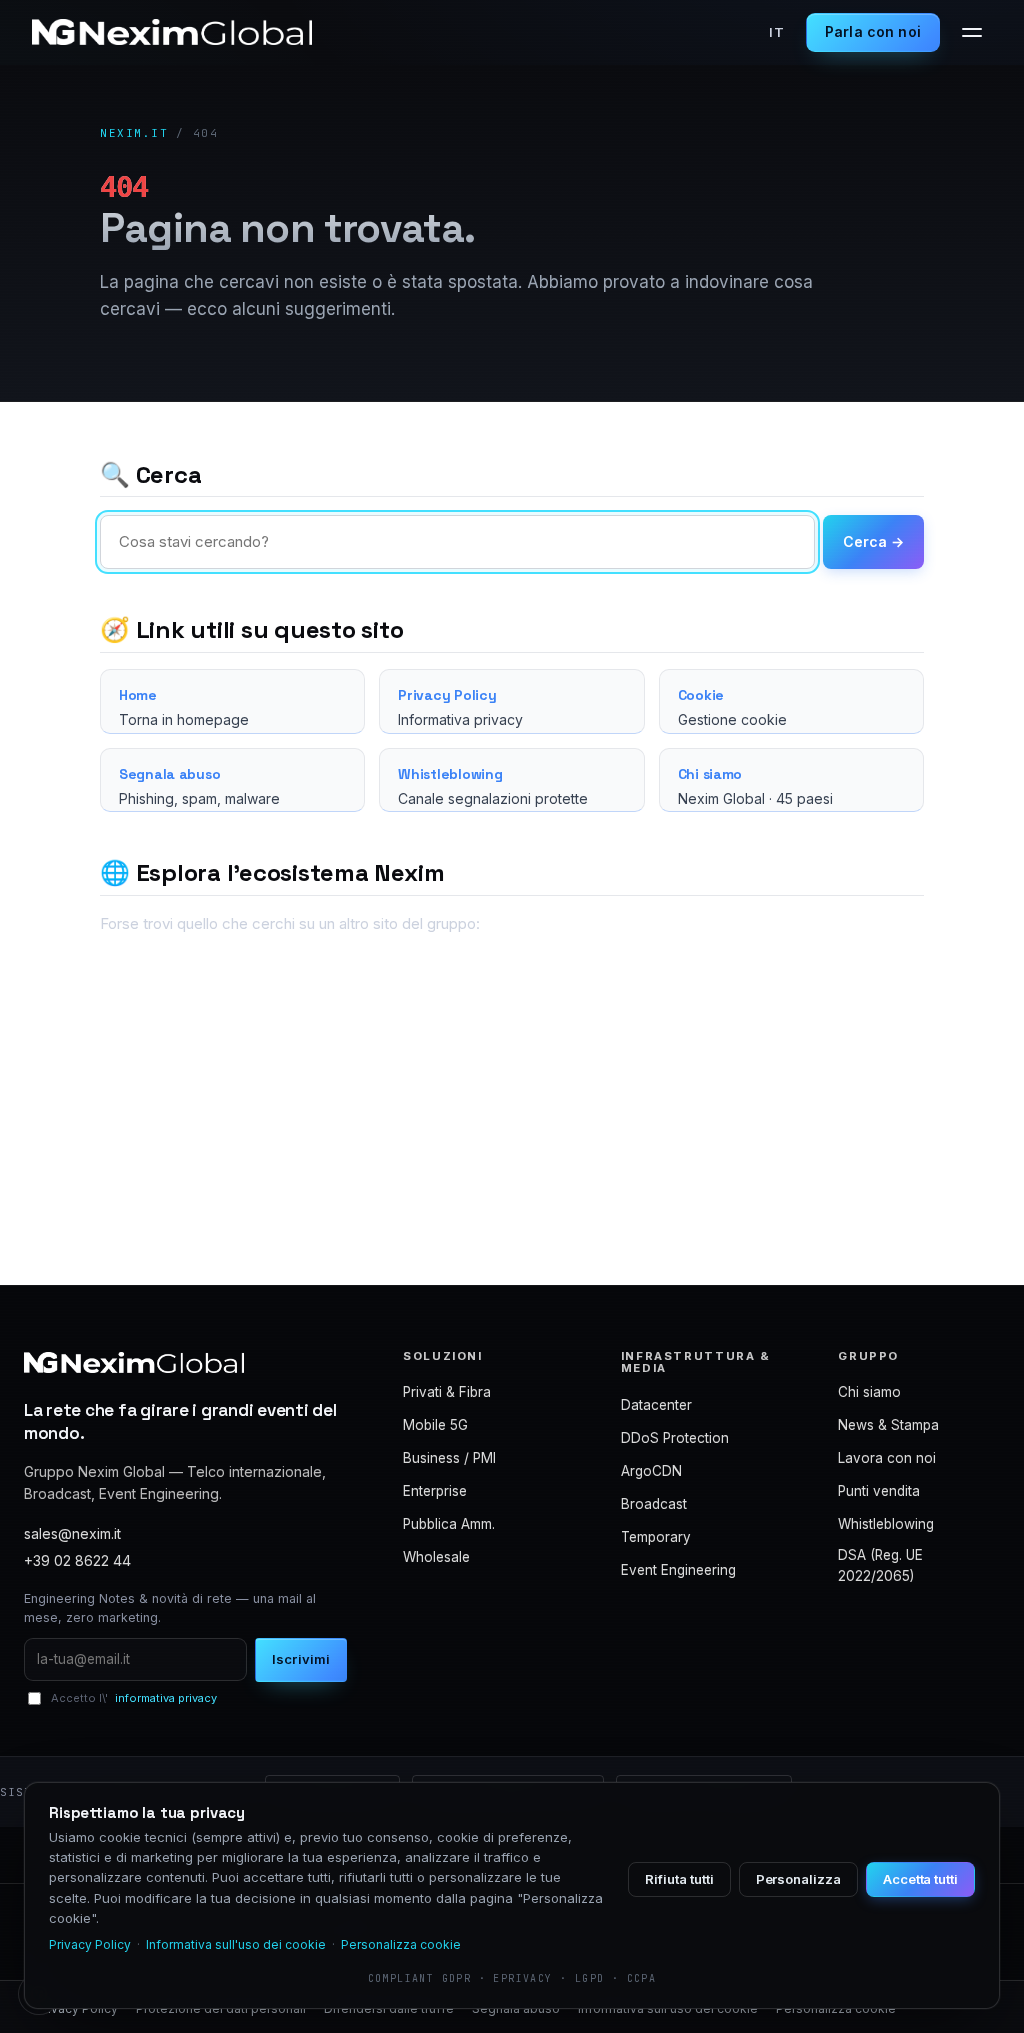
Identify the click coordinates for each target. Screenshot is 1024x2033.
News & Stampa (888, 1425)
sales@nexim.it (72, 1533)
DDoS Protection (675, 1438)
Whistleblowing (886, 1524)
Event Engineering (678, 1570)
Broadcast (654, 1504)
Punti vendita (879, 1491)
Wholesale (436, 1557)
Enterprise (435, 1491)
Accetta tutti (920, 1879)
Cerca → (873, 541)
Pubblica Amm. (449, 1524)
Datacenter (656, 1405)
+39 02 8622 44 (77, 1560)
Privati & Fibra (447, 1392)
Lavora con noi (887, 1458)
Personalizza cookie (401, 1944)
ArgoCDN (651, 1471)
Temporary (656, 1537)
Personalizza (798, 1879)
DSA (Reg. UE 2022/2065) (880, 1565)
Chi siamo (869, 1392)
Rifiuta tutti (679, 1879)
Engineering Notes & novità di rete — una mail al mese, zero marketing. (170, 1608)
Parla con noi (873, 31)
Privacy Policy (90, 1944)
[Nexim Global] (172, 32)
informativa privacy (166, 1698)
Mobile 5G (435, 1425)
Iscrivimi (301, 1659)
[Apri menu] (972, 32)
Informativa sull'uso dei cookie (236, 1944)
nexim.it (134, 133)
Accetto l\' (134, 1698)
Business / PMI (449, 1458)
